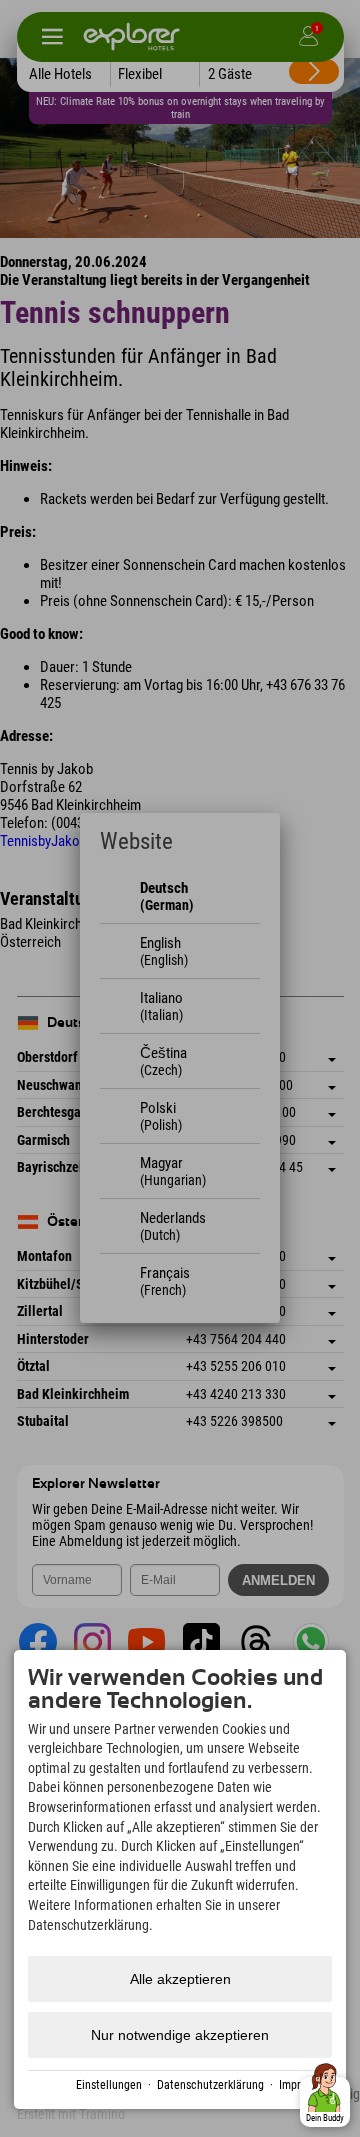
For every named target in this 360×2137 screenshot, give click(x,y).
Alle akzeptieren (180, 1979)
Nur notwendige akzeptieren (180, 2035)
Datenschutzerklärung (210, 2085)
